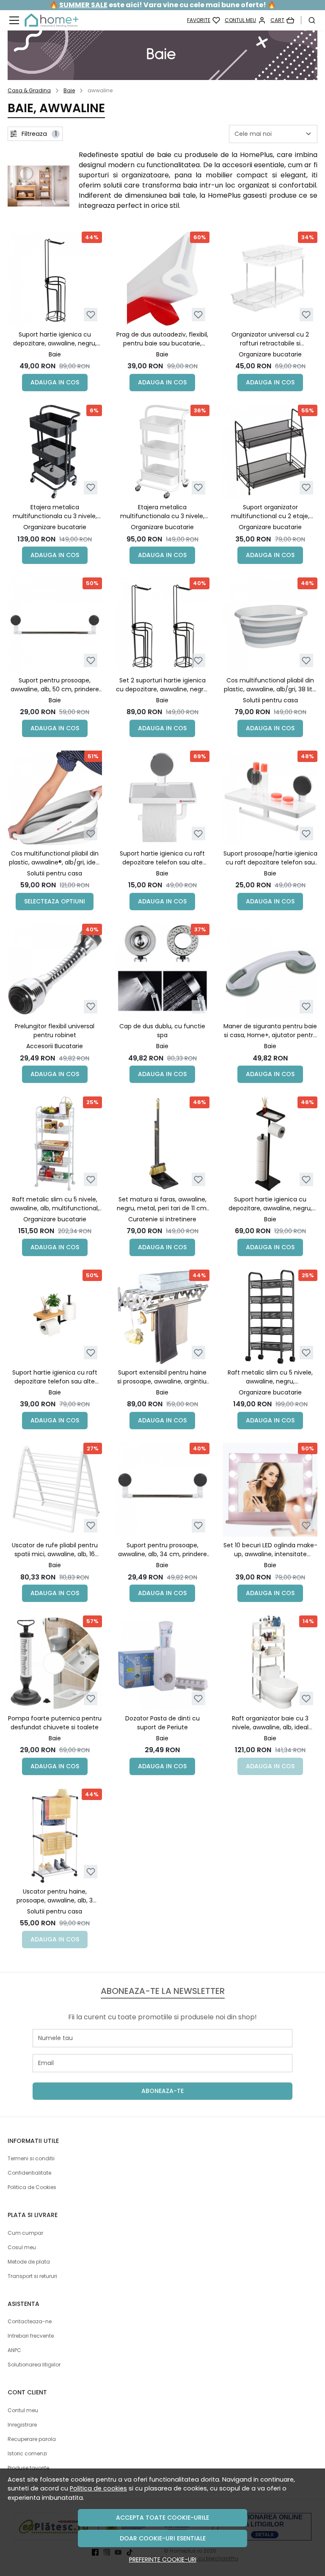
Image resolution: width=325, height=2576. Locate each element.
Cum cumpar (25, 2233)
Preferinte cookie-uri (163, 2559)
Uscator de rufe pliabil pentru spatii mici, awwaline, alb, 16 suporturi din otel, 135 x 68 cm (55, 1550)
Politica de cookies (98, 2488)
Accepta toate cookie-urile (162, 2518)
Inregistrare (22, 2425)
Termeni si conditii (31, 2158)
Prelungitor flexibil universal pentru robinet (55, 1031)
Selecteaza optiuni (55, 901)
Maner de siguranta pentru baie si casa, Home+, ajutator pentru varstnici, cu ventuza (270, 1031)
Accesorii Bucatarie (55, 1046)
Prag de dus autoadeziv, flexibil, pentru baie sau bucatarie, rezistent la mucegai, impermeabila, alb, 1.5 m (162, 339)
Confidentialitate (29, 2173)
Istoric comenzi (27, 2453)
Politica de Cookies (32, 2187)
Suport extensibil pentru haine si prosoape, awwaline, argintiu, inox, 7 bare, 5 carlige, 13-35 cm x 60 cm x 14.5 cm (162, 1377)
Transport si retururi (32, 2276)
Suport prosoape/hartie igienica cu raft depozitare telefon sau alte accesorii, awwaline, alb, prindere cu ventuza (270, 858)
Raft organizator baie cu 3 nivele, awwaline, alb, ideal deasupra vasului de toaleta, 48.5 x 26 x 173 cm (270, 1723)
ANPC (14, 2350)
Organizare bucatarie (270, 354)
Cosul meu (22, 2247)
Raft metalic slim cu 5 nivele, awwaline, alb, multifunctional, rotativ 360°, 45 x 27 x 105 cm (55, 1204)
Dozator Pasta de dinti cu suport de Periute (162, 1723)
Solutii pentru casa (270, 700)
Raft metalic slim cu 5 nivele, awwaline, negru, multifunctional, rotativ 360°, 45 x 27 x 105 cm (270, 1377)
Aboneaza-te (162, 2091)
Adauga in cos (55, 382)
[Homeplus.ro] (51, 20)
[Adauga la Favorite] (91, 315)
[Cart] (282, 20)
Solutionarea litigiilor (34, 2365)
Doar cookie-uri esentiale (163, 2538)
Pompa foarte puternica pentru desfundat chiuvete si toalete (55, 1723)
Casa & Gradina (29, 90)
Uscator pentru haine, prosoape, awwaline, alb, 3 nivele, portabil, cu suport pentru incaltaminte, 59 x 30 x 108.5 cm (55, 1896)
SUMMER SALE (83, 5)
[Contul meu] (245, 20)
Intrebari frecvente (31, 2336)
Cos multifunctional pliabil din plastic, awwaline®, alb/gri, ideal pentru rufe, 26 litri (55, 858)
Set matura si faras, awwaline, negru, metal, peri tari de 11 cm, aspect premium (162, 1204)
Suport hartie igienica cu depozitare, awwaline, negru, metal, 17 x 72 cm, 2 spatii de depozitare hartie (270, 1204)
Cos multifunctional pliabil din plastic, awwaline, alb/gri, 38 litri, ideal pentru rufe (270, 685)
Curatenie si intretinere (162, 1219)
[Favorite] (204, 20)
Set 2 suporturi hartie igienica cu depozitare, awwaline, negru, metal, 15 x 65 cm (162, 685)
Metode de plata (29, 2262)
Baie (69, 90)
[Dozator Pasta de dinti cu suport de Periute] (163, 1663)
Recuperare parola (32, 2439)
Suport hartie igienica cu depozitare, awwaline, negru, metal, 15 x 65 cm (55, 339)
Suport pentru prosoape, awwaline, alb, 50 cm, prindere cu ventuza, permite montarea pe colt (55, 685)
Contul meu (23, 2410)
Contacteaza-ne (30, 2321)
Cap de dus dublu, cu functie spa (162, 1031)
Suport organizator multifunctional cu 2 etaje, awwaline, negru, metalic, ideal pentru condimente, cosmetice (270, 512)
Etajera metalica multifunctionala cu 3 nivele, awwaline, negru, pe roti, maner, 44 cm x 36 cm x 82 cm (55, 512)
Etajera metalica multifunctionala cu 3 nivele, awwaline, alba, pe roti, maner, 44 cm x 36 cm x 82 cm (162, 512)
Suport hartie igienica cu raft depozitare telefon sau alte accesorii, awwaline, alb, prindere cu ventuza (162, 858)
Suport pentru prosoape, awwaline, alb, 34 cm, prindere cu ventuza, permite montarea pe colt (162, 1550)
